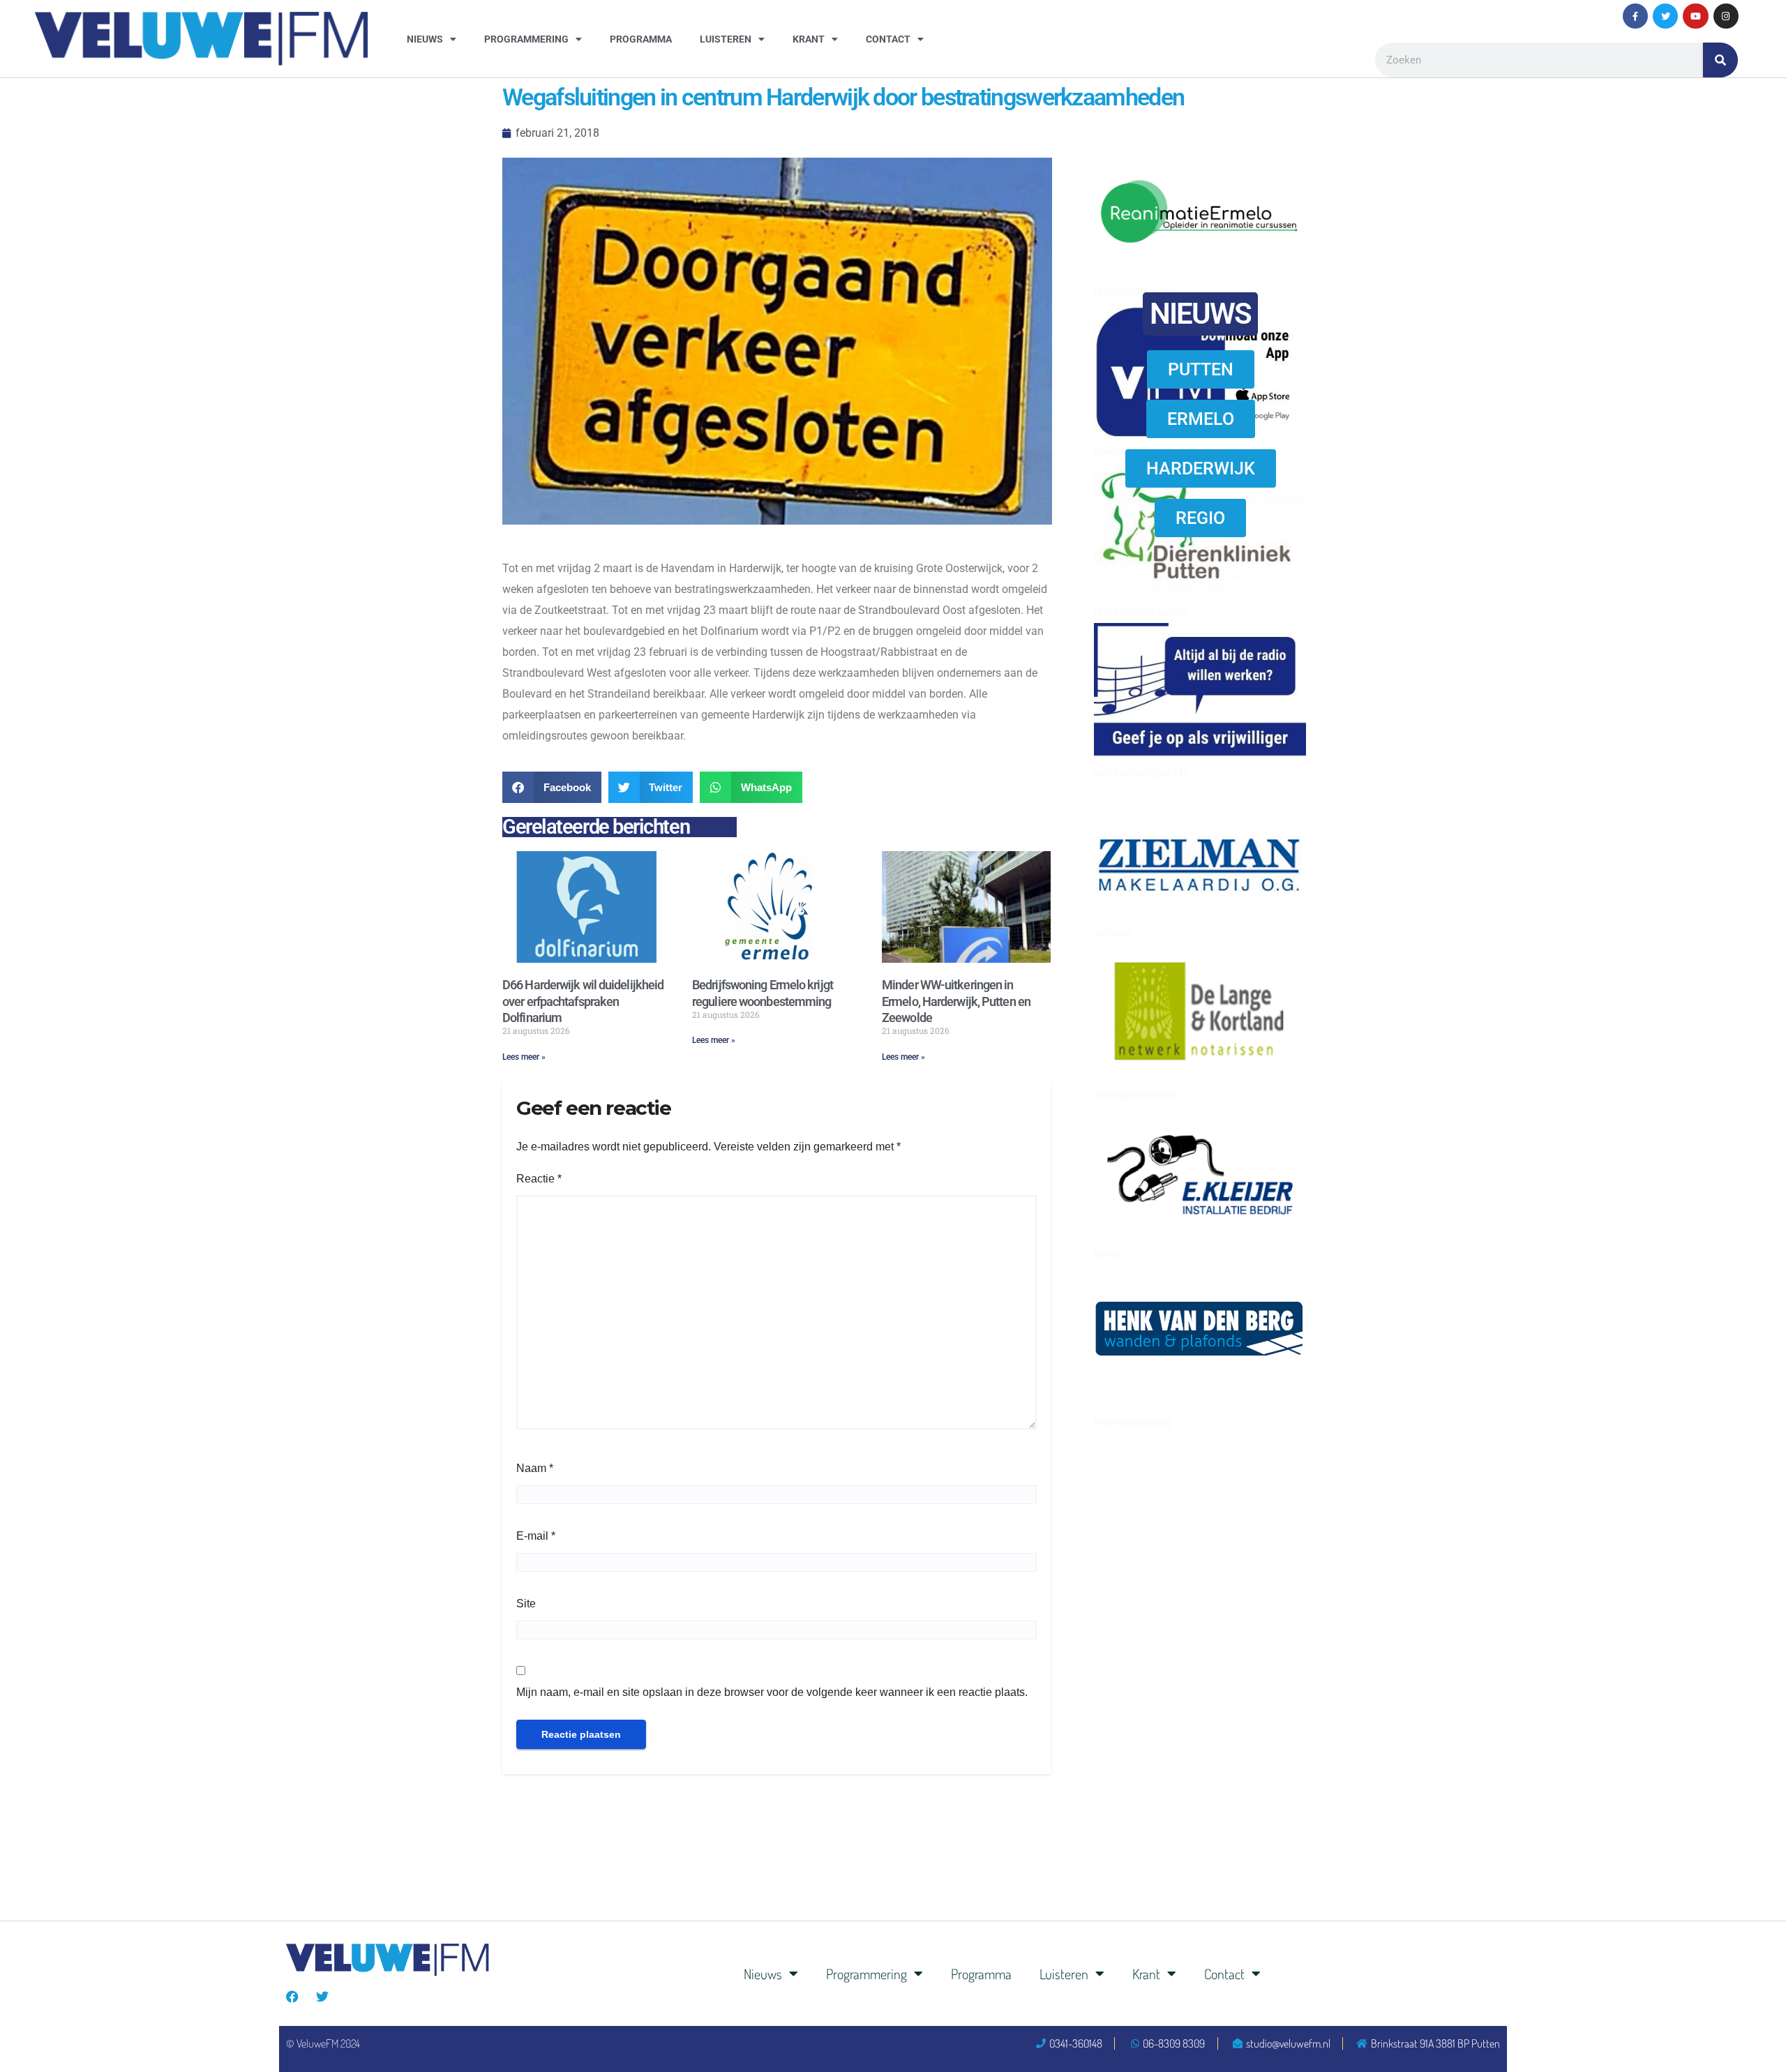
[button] (552, 787)
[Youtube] (1695, 16)
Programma (641, 39)
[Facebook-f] (1635, 16)
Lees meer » (524, 1057)
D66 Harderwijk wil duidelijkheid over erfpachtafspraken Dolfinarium (583, 1001)
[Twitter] (1665, 16)
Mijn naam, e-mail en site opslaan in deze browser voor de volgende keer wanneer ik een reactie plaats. (772, 1692)
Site (526, 1604)
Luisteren (726, 39)
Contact (888, 39)
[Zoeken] (1720, 60)
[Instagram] (1726, 16)
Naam (535, 1468)
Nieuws (425, 39)
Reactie (539, 1179)
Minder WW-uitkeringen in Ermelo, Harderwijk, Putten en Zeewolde (956, 1001)
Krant (809, 39)
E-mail (536, 1536)
